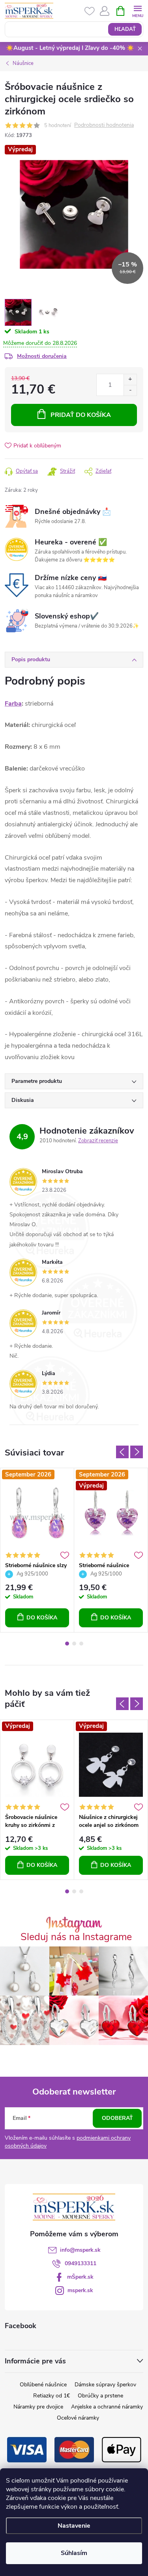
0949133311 (81, 2263)
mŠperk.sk (80, 2277)
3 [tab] (81, 1644)
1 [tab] (67, 1644)
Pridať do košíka (81, 415)
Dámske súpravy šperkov (105, 2385)
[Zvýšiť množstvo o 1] (130, 380)
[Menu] (138, 10)
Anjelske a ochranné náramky (107, 2407)
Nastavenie (74, 2526)
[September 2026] (37, 1513)
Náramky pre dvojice (38, 2407)
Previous (122, 1452)
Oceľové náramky (78, 2418)
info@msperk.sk (80, 2250)
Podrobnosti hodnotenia (104, 125)
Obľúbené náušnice (43, 2385)
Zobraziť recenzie (98, 1141)
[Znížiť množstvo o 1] (130, 390)
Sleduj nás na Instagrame (76, 1937)
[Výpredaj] (37, 1765)
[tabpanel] (37, 1550)
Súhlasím (74, 2553)
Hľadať (125, 29)
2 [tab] (74, 1644)
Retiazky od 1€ (52, 2396)
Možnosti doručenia (42, 356)
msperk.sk (80, 2290)
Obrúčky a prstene (100, 2396)
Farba (13, 704)
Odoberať (117, 2118)
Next (137, 1452)
